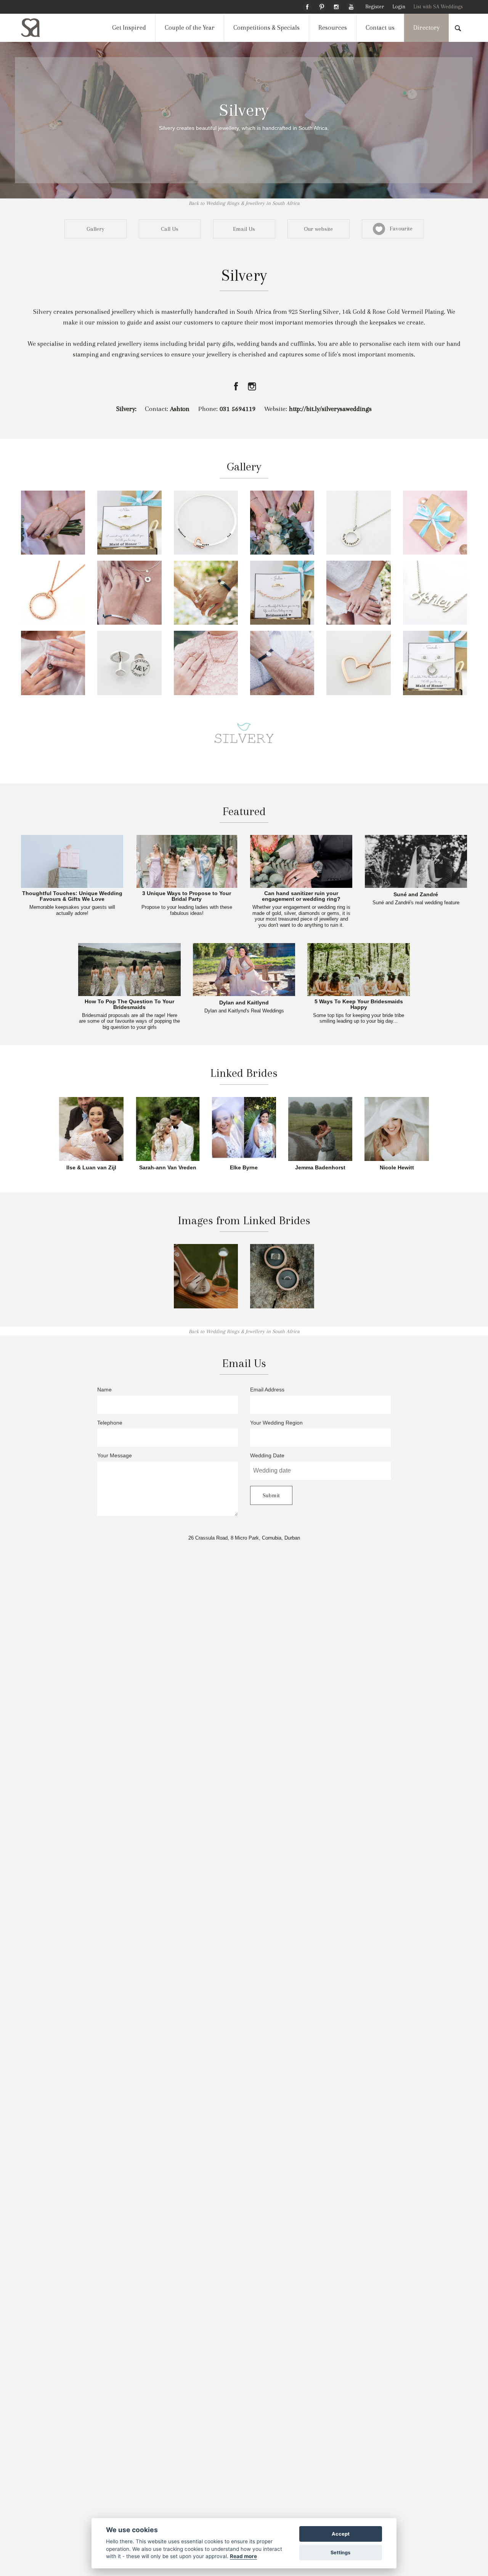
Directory (426, 28)
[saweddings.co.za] (37, 28)
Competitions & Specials (266, 28)
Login (399, 7)
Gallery (96, 229)
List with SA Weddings (438, 7)
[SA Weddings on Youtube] (351, 6)
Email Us (244, 229)
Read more (243, 2556)
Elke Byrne (244, 1168)
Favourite (399, 229)
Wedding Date (267, 1456)
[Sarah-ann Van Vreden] (168, 1128)
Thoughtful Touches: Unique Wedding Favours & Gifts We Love (72, 896)
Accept (341, 2534)
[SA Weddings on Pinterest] (322, 6)
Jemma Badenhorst (320, 1168)
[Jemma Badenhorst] (320, 1128)
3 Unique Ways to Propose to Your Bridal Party (187, 896)
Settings (340, 2553)
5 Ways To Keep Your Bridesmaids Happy (359, 1005)
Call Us (170, 229)
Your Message (115, 1456)
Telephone (110, 1423)
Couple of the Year (190, 28)
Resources (333, 28)
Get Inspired (129, 28)
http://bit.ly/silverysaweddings (330, 409)
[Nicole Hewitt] (396, 1128)
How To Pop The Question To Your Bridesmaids (129, 1005)
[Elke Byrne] (244, 1128)
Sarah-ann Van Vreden (168, 1168)
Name (104, 1390)
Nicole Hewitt (397, 1168)
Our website (318, 229)
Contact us (380, 28)
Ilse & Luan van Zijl (91, 1168)
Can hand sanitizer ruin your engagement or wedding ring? (301, 896)
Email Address (267, 1390)
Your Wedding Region (276, 1423)
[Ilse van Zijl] (91, 1128)
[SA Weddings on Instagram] (336, 6)
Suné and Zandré (416, 895)
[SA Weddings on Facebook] (307, 6)
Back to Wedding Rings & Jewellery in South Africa (244, 203)
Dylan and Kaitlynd (244, 1003)
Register (375, 7)
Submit (271, 1495)
